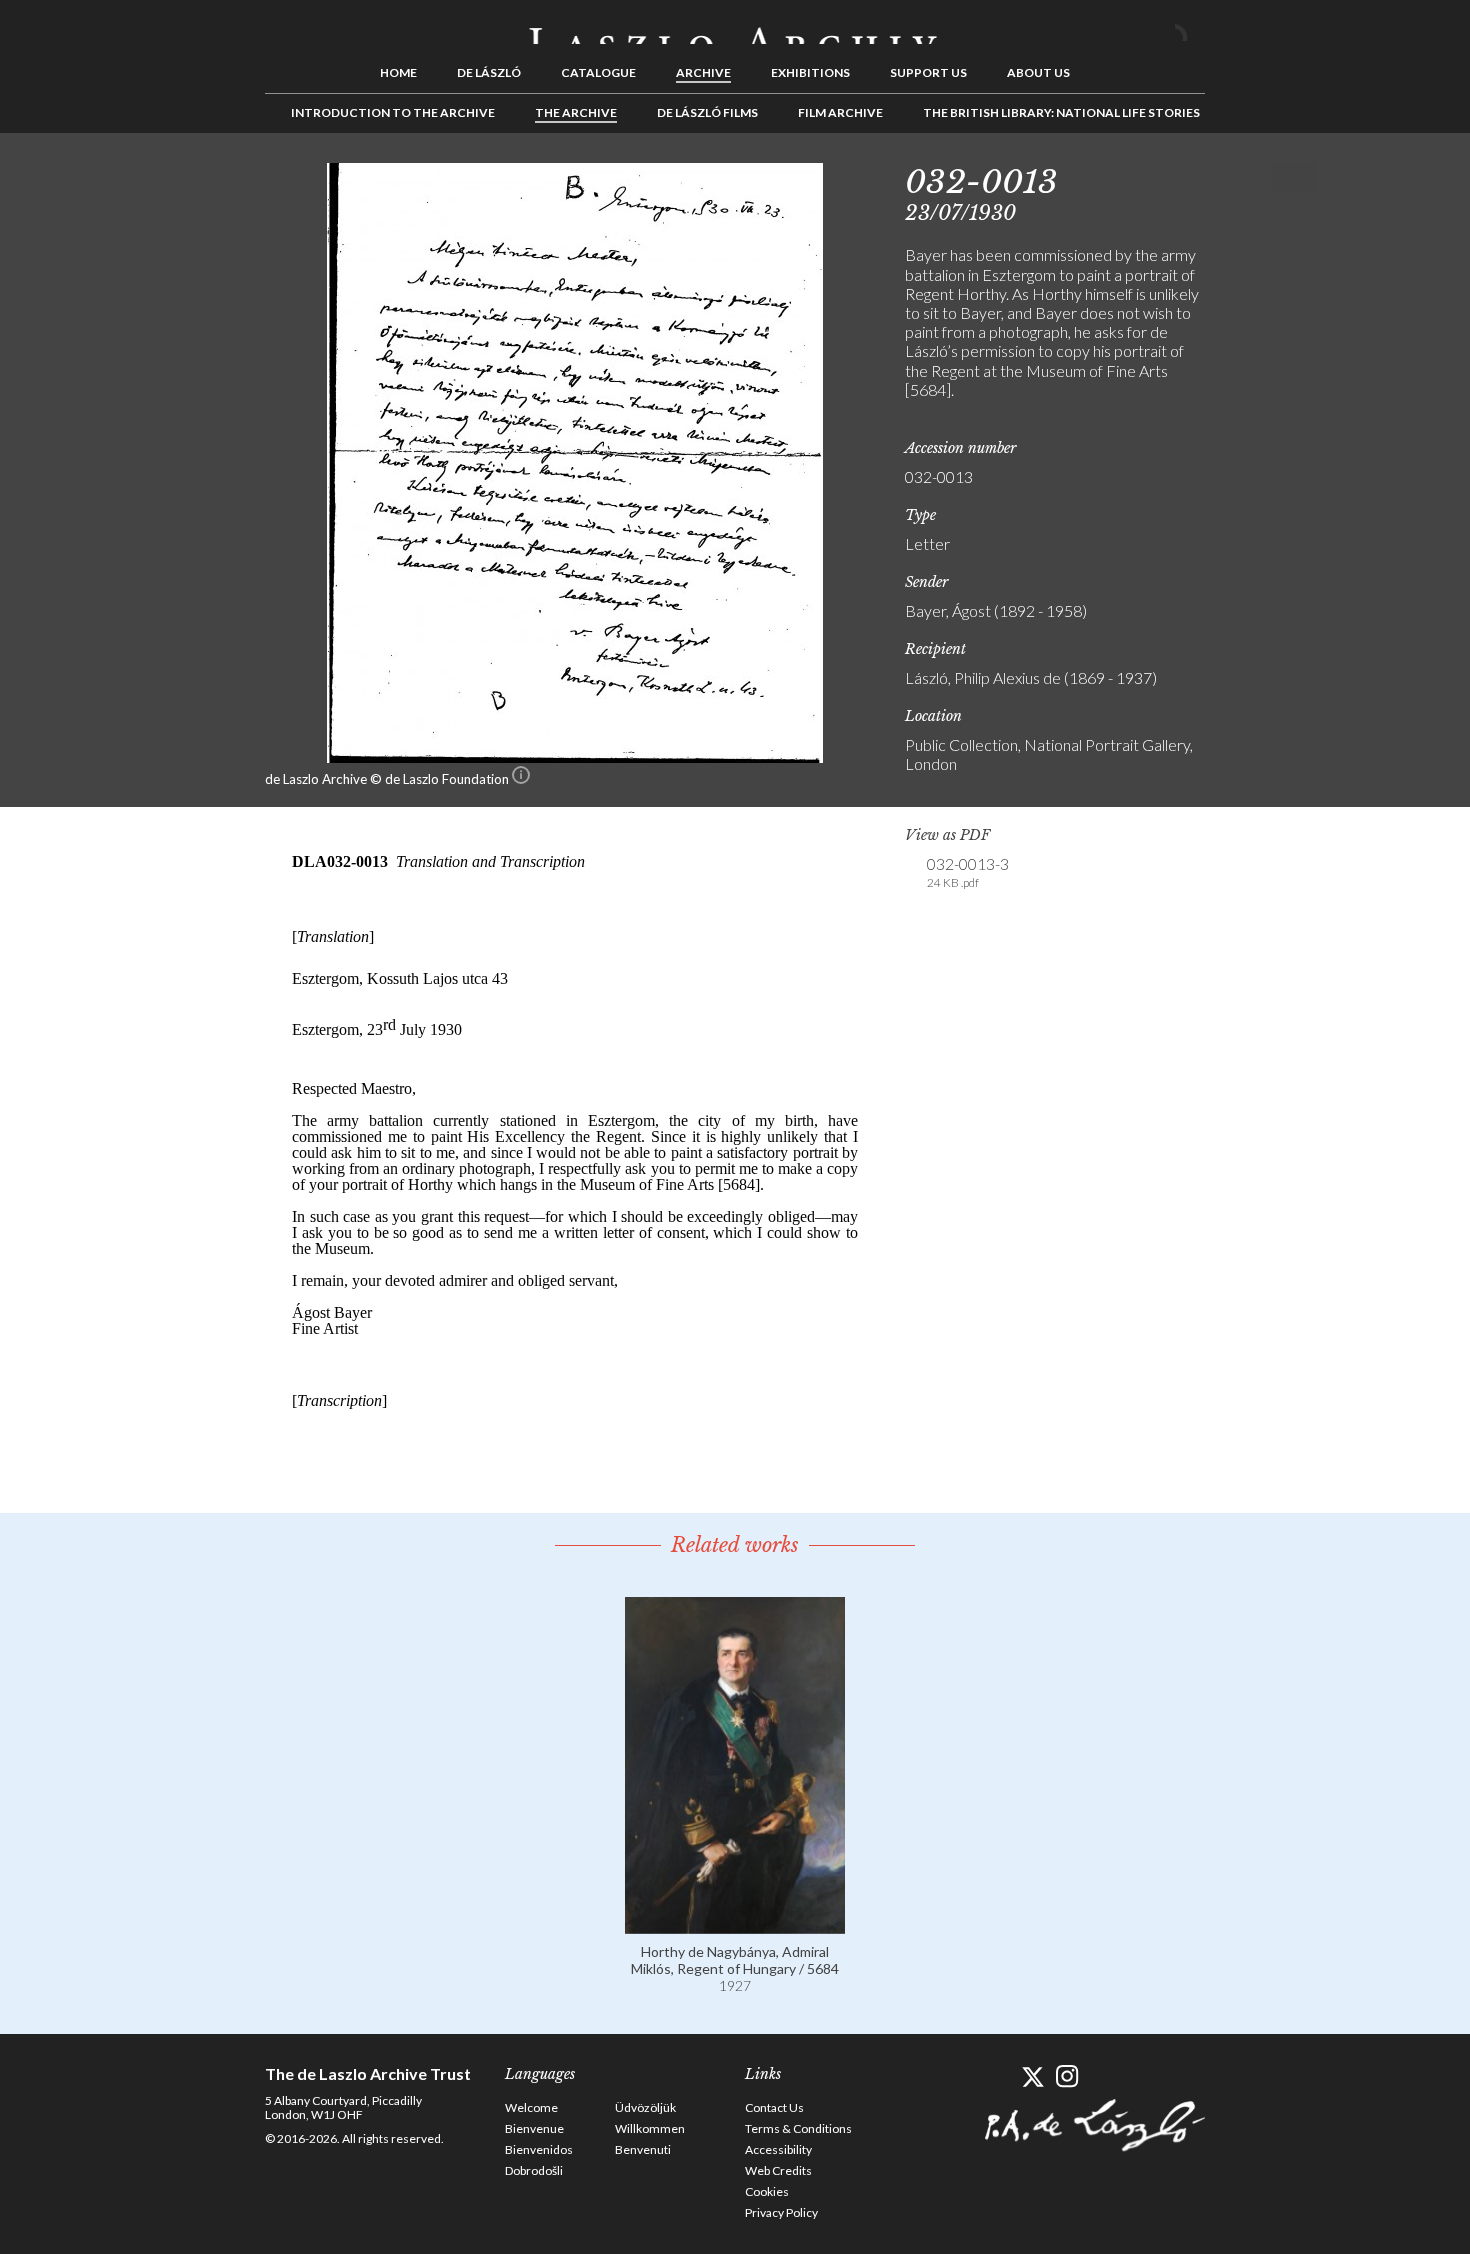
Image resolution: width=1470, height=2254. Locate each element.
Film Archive (840, 112)
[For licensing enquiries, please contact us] (521, 779)
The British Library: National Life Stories (1061, 112)
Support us (928, 72)
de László (489, 72)
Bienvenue (534, 2128)
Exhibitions (810, 72)
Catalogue (598, 72)
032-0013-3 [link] (968, 872)
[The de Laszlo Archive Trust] (735, 27)
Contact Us (774, 2107)
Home (398, 72)
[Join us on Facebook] (997, 2076)
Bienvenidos (539, 2149)
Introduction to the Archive (393, 112)
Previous (1240, 178)
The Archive (576, 112)
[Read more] (735, 1924)
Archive (703, 72)
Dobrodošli (534, 2170)
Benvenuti (643, 2149)
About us (1038, 72)
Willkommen (650, 2128)
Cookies (767, 2191)
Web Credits (778, 2170)
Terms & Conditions (798, 2128)
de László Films (707, 112)
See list (1271, 178)
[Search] (1190, 28)
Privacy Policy (781, 2212)
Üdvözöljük (645, 2107)
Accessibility (778, 2149)
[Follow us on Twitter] (1032, 2076)
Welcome (531, 2107)
